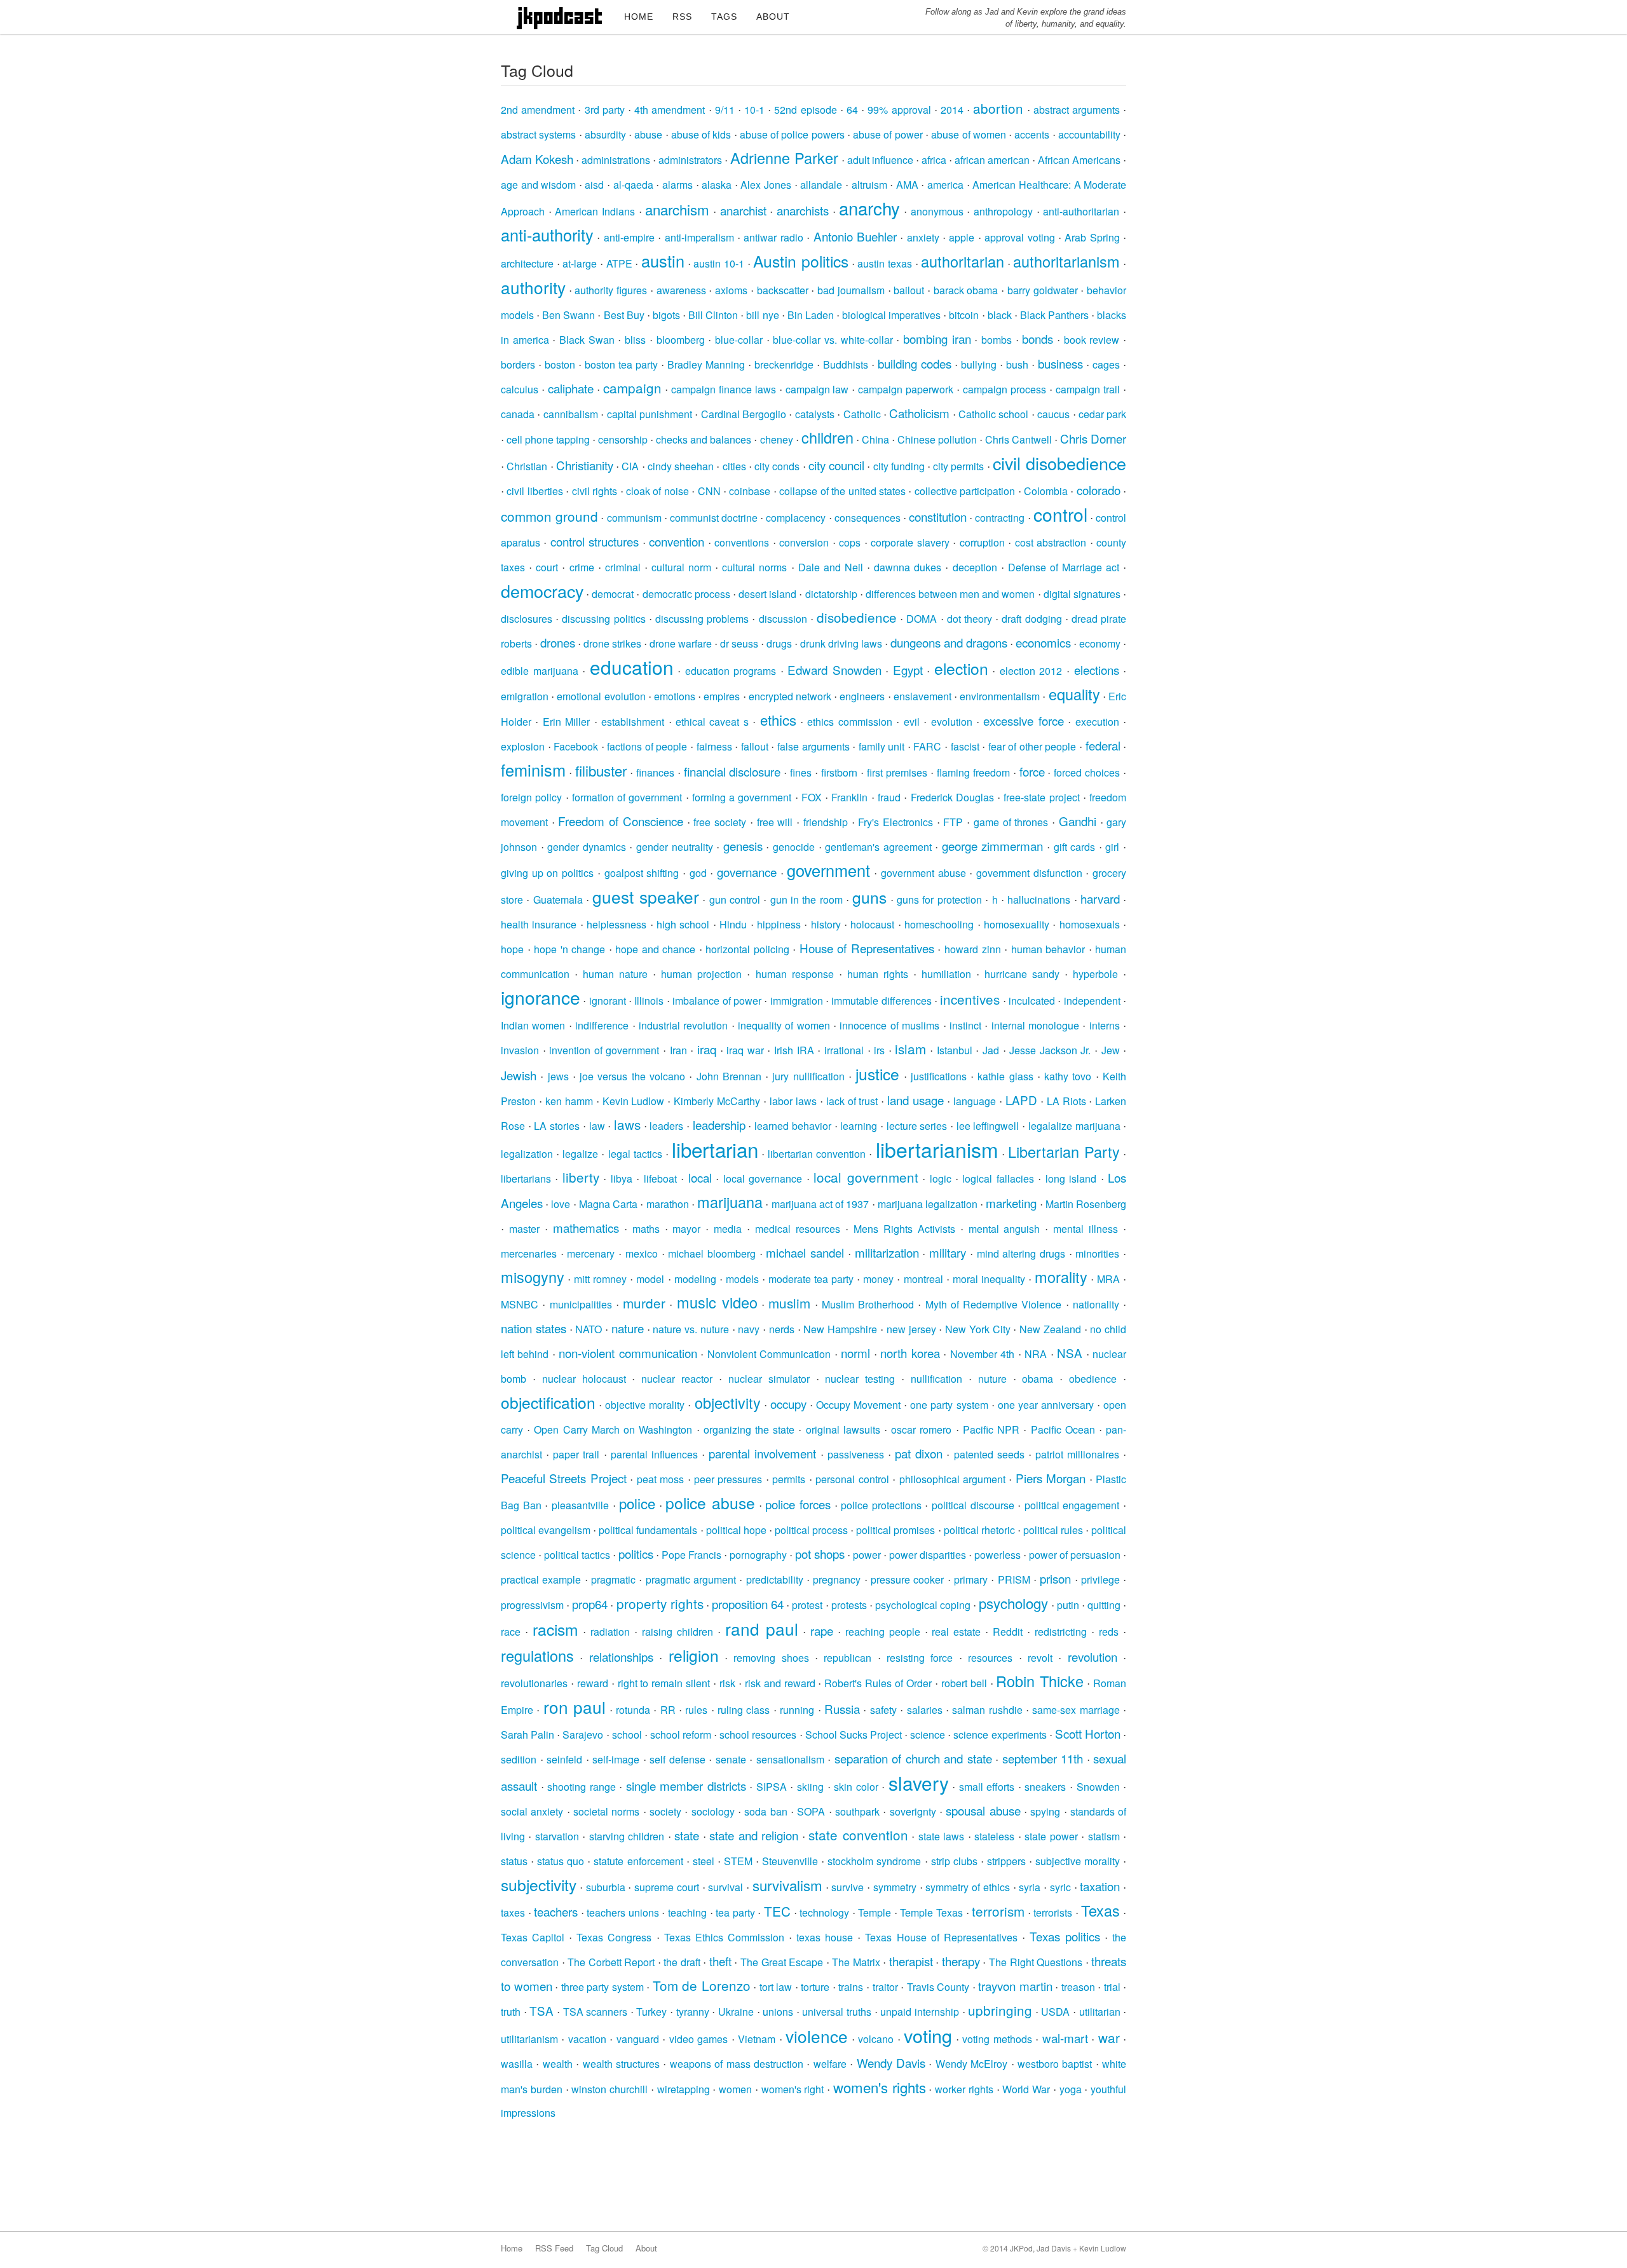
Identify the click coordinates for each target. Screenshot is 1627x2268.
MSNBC (520, 1304)
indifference (602, 1025)
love (561, 1204)
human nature (615, 974)
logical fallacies (998, 1178)
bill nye (762, 315)
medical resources (798, 1229)
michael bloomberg (712, 1253)
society (665, 1811)
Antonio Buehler (855, 236)
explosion (523, 746)
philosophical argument (952, 1479)
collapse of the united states (842, 491)
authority (533, 287)
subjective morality (1078, 1861)
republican (848, 1658)
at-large (580, 263)
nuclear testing (860, 1379)
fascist (965, 746)
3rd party (605, 110)
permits (789, 1479)
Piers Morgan (1051, 1478)
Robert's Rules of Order (878, 1683)
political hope (736, 1530)
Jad (991, 1050)
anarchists (803, 210)
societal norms (606, 1811)
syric (1060, 1887)
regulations (537, 1655)
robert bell (964, 1683)
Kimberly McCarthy (717, 1101)
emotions (675, 696)
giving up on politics (547, 873)
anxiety (923, 237)
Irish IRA (794, 1050)
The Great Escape (782, 1962)
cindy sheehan (681, 466)
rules (696, 1710)
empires (722, 696)
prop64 (590, 1604)
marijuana (730, 1202)
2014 (952, 110)
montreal (923, 1279)
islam (910, 1049)
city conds (777, 466)
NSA (1070, 1353)
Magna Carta (608, 1204)
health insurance (539, 924)
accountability (1089, 134)
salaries (925, 1710)
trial (1112, 1987)
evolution (952, 722)
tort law (776, 1987)
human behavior (1048, 949)
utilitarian (1100, 2012)
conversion (804, 542)
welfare (830, 2064)
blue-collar (739, 340)
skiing (810, 1787)
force (1032, 771)
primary (971, 1579)
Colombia (1046, 491)
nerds (782, 1329)
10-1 (754, 110)
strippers (1006, 1861)
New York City (978, 1329)
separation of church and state (913, 1758)
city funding (899, 466)
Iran (678, 1050)
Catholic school (993, 414)
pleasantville (580, 1505)
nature (628, 1328)
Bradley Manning (706, 364)
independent (1092, 1001)
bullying (979, 364)
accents (1032, 134)
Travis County (938, 1987)
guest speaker (645, 896)
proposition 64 (748, 1604)
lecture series (917, 1126)
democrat (613, 594)
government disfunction (1029, 873)
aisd (594, 185)
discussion (783, 619)
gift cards (1075, 847)
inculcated (1032, 1001)
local (700, 1177)
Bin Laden (811, 315)
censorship (623, 439)
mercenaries (529, 1253)
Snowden (1098, 1787)
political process (811, 1530)
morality (1061, 1277)
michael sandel (805, 1252)
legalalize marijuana (1074, 1126)
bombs (997, 340)
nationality (1096, 1304)
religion (694, 1655)
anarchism (677, 209)
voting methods (997, 2039)
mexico (642, 1253)
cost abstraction (1051, 542)
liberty (581, 1177)
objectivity (728, 1402)
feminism (533, 770)
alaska (717, 185)
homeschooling (939, 924)
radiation (610, 1632)
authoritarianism (1066, 261)
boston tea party (621, 364)
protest (807, 1605)
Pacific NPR (991, 1429)
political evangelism (546, 1530)
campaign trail (1088, 389)
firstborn (839, 772)
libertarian (715, 1149)
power (867, 1555)
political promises (895, 1530)
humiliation (946, 974)
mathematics (586, 1227)
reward (593, 1683)
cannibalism (571, 414)
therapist (911, 1961)
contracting (1000, 518)
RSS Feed (554, 2248)
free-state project (1041, 797)
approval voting (1019, 237)
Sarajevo (583, 1735)
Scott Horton (1088, 1733)
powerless (997, 1555)
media (728, 1229)
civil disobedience (1059, 463)
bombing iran (937, 338)
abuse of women (969, 134)
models (742, 1279)
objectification (548, 1402)
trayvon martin (1015, 1986)
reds (1109, 1632)
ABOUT (773, 17)
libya (622, 1178)
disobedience (857, 617)
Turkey (651, 2012)
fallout (755, 746)
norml (855, 1353)
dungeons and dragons (949, 642)
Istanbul (955, 1050)
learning (859, 1126)
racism (555, 1629)
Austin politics (801, 261)
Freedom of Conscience (620, 821)
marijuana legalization (928, 1204)
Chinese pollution (937, 439)
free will (775, 822)
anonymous (937, 211)
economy (1100, 643)
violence (817, 2036)
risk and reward (780, 1683)
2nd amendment (538, 110)
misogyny (533, 1277)
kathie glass (1005, 1076)
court (547, 567)
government (828, 870)
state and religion (754, 1835)
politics (636, 1553)
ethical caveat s (712, 722)
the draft (682, 1962)
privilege (1100, 1579)
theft (720, 1961)
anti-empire (629, 237)
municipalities (581, 1304)
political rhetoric (979, 1530)
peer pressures (728, 1479)
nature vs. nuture (691, 1329)
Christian (527, 466)
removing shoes (771, 1658)
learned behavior (793, 1126)
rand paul (762, 1628)
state (687, 1835)
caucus (1053, 414)
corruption (982, 542)
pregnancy (837, 1579)
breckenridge (784, 364)
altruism (869, 185)
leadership (719, 1124)
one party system (949, 1405)
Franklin (849, 797)
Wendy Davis (891, 2062)
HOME (639, 17)
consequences (868, 518)
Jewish (519, 1075)
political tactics (577, 1555)
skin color (856, 1787)
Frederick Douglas (952, 797)
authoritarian (963, 261)
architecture (527, 263)
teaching (687, 1912)
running (797, 1710)
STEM (738, 1861)
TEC (777, 1911)
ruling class (744, 1710)
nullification (936, 1379)
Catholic (862, 414)
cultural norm (681, 567)
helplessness (616, 924)
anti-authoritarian (1081, 211)
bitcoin (964, 315)
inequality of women (784, 1025)
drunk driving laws (841, 643)
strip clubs (954, 1861)
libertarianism (937, 1149)
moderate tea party (811, 1279)
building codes (915, 363)
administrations (616, 160)
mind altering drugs (1021, 1253)
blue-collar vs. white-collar (833, 340)
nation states (534, 1328)
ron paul (575, 1707)
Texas (1100, 1910)
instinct (965, 1025)
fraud (889, 797)
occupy (788, 1403)
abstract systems (538, 134)
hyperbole (1095, 974)
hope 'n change (569, 949)
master (524, 1229)
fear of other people (1032, 746)
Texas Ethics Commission (724, 1937)
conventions (742, 542)
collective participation (965, 491)
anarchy (869, 208)
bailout (909, 290)
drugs (779, 643)
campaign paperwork (906, 389)
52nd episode (805, 110)
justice (877, 1074)
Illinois (649, 1001)
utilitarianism (529, 2039)
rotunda (633, 1710)
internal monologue (1035, 1025)
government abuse (923, 873)
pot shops (820, 1553)
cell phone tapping (548, 439)
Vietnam (757, 2039)
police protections (881, 1505)
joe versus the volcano (632, 1076)
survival (725, 1887)
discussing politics (603, 619)
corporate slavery (910, 542)
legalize (580, 1154)
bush (1017, 364)
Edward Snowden (834, 669)
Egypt (908, 669)
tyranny (693, 2012)
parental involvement (762, 1453)
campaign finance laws (724, 389)
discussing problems (702, 619)
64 (852, 110)
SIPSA (772, 1787)
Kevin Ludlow (634, 1101)
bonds (1038, 338)
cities (734, 466)
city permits (958, 466)
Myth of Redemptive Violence (994, 1304)
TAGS (724, 17)
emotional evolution (601, 696)
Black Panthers (1054, 315)
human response (795, 974)
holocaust (872, 924)
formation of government (627, 797)
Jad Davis (1054, 2248)
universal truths (837, 2012)
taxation (1100, 1886)
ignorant (608, 1001)
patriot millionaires (1077, 1454)
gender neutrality (675, 847)
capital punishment (650, 414)
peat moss (660, 1479)
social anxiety (532, 1811)
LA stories (557, 1126)
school (627, 1735)
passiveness (856, 1454)
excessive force (1023, 720)
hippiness (779, 924)
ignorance (541, 997)
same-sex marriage (1076, 1710)
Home (512, 2248)
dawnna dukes (908, 567)
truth (511, 2012)
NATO (589, 1329)
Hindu (733, 924)
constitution (938, 516)
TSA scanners (596, 2012)
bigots (666, 315)
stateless (994, 1836)
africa (934, 160)
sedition (519, 1759)
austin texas (885, 263)
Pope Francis (691, 1555)
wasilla (517, 2064)
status (514, 1861)
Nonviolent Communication (769, 1354)
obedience (1093, 1379)
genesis (743, 845)
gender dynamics (587, 847)
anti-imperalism (699, 237)
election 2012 (1031, 671)
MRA (1108, 1279)
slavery (919, 1782)
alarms (677, 185)
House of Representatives (867, 948)
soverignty (913, 1811)
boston (560, 364)
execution (1097, 722)
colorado (1099, 490)
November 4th (982, 1354)
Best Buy (624, 315)
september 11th (1043, 1758)
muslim (789, 1303)
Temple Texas (931, 1912)
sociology (713, 1811)
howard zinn (973, 949)
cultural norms (754, 567)
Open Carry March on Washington (613, 1429)
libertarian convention (817, 1154)
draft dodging (1031, 619)
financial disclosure (732, 771)
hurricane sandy (1022, 974)
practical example (541, 1579)
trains (851, 1987)
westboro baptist (1055, 2064)
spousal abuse (983, 1810)
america (945, 185)
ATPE (619, 263)
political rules (1053, 1530)
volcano (876, 2039)
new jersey (911, 1329)
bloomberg (681, 340)
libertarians (526, 1178)
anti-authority (547, 234)
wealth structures (621, 2064)
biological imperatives (891, 315)
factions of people (647, 746)
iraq (707, 1049)
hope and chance (655, 949)
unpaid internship (920, 2012)
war (1109, 2037)
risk (727, 1683)
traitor (885, 1987)
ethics (778, 719)
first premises (897, 772)
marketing (1011, 1203)
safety (883, 1710)
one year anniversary (1046, 1405)
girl (1112, 847)
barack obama (966, 290)
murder (644, 1303)
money (878, 1279)
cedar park (1102, 414)
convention (677, 541)
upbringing (1000, 2010)
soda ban (766, 1811)
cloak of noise (657, 491)
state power (1051, 1836)
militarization (887, 1252)
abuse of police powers (792, 134)
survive (848, 1887)
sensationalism (790, 1759)
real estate (956, 1632)
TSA (541, 2010)
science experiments (1000, 1735)
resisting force (920, 1658)
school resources (758, 1735)
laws (627, 1124)
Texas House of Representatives (941, 1937)
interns (1105, 1025)
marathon (668, 1204)
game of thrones (1011, 822)
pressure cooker (907, 1579)
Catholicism (919, 413)
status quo (561, 1861)
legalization (527, 1154)
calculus (520, 389)
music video (717, 1302)
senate (731, 1759)
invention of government (604, 1050)
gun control (735, 900)
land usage (916, 1100)
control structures (595, 541)
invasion (520, 1050)
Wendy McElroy (971, 2064)
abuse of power (888, 134)
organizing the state (749, 1429)
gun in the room (807, 900)
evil (912, 722)
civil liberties (534, 491)
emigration (525, 696)
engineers (862, 696)
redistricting (1061, 1632)
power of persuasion (1075, 1555)
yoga (1071, 2089)
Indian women (533, 1025)
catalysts (815, 414)
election (961, 668)
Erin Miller (566, 722)
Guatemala (558, 900)
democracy (542, 591)
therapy (961, 1961)
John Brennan (729, 1076)
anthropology (1003, 211)
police (637, 1503)
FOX (812, 797)
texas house (825, 1937)
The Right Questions (1036, 1962)
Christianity (585, 465)
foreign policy (531, 797)
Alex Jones (766, 185)
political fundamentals (648, 1530)
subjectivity (539, 1884)
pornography (758, 1555)
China (875, 439)
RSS (682, 17)
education (632, 667)
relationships (621, 1656)
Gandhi (1078, 821)
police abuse (710, 1503)
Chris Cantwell (1018, 439)
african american (992, 160)
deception (975, 567)
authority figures (611, 290)
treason (1078, 1987)
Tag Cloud (604, 2248)
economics (1043, 642)
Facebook (576, 746)
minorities (1097, 1253)
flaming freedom (973, 772)
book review (1092, 340)
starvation (557, 1836)
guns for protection (939, 900)
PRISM (1014, 1579)
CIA (630, 466)
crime (582, 567)
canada (518, 414)
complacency (796, 518)
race (511, 1632)
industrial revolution (683, 1025)
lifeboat (660, 1178)
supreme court (667, 1887)
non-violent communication (628, 1353)
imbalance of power (717, 1001)
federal (1103, 745)
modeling (695, 1279)
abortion (998, 108)
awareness (681, 290)
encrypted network (790, 696)
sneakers (1045, 1787)
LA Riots (1066, 1101)
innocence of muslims (889, 1025)
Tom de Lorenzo (702, 1985)
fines (801, 772)
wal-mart (1065, 2038)
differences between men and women (950, 594)
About (646, 2248)
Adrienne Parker (784, 158)
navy (749, 1329)
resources (990, 1658)
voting (928, 2035)
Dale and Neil (831, 567)
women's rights (880, 2087)
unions (778, 2012)
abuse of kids (701, 134)
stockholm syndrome (874, 1861)
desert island (767, 594)
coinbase (750, 491)
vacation (587, 2039)
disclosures (527, 619)
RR (668, 1710)
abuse (648, 134)
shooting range (582, 1787)
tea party (735, 1912)
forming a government (742, 797)
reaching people (883, 1632)
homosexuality (1017, 924)
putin (1068, 1605)
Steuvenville (790, 1861)
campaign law (817, 389)
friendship (826, 822)
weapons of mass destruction (737, 2064)
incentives (970, 999)
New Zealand (1050, 1329)
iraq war (745, 1050)
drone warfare (681, 643)
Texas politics (1065, 1936)
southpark (857, 1811)
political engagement (1072, 1505)
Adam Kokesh (537, 159)
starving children (627, 1836)
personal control (852, 1479)
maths (646, 1229)
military (948, 1252)
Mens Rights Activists (904, 1229)
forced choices (1087, 772)
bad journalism (851, 290)
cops (850, 542)
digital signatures (1082, 594)
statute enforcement (638, 1861)
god (698, 873)
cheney (777, 439)
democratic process (686, 594)
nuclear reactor (677, 1379)
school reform (681, 1735)
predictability (775, 1579)
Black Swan (587, 340)
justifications (939, 1076)
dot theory (970, 619)
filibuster (601, 770)
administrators (690, 160)
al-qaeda (633, 185)
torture (815, 1987)
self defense (677, 1759)
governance (747, 872)
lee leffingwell (988, 1126)
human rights (878, 974)
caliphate (571, 388)
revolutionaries (534, 1683)
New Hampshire (840, 1329)
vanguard (638, 2039)
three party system (602, 1987)
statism (1104, 1836)
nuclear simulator (769, 1379)
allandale (821, 185)
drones (558, 642)
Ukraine (736, 2012)
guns (869, 897)
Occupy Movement (858, 1405)
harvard (1100, 898)
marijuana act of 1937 (820, 1204)
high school (683, 924)
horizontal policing (747, 949)
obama (1038, 1379)
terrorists (1053, 1912)
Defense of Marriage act (1064, 567)
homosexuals (1090, 924)
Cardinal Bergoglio (744, 414)
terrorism (998, 1911)
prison (1055, 1578)
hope (512, 949)
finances (655, 772)
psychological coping (923, 1605)
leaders (666, 1126)
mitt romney (600, 1279)
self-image (616, 1759)
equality (1074, 694)
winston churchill (609, 2089)
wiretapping (684, 2089)
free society (720, 822)
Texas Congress (614, 1937)
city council (836, 465)
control (1060, 514)
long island (1071, 1178)
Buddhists (846, 364)
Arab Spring (1092, 237)
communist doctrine (714, 518)
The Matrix (856, 1962)
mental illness (1086, 1229)
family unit (882, 746)
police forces (798, 1504)
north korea (910, 1353)
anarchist (743, 210)
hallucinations (1039, 900)
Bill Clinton (713, 315)
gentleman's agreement (878, 847)
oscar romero (921, 1429)
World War (1026, 2089)
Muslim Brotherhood (868, 1304)
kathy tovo (1068, 1076)
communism (634, 518)
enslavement (922, 696)
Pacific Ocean (1063, 1429)
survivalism (787, 1885)
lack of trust (852, 1101)
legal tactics (635, 1154)
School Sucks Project (854, 1735)
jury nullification (808, 1076)
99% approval (899, 110)
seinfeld (564, 1759)
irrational (844, 1050)
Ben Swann (568, 315)
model (650, 1279)
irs (879, 1050)
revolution (1093, 1656)
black (1000, 315)
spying (1045, 1811)
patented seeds (989, 1454)
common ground (549, 516)
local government (866, 1177)
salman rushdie (987, 1710)
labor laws (793, 1101)
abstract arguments (1077, 110)
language (975, 1101)
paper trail (576, 1454)
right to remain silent (664, 1683)
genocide (794, 847)
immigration (797, 1001)
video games (698, 2039)
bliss (635, 340)
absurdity (605, 134)
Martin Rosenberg (1086, 1204)
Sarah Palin (528, 1735)
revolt (1040, 1658)
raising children (677, 1632)
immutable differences (881, 1001)
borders (518, 364)
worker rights (964, 2089)
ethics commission (849, 722)
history (826, 924)
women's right (793, 2089)
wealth (558, 2064)
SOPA (811, 1811)
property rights (660, 1603)
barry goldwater (1043, 290)
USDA (1055, 2012)
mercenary (591, 1253)
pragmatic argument (691, 1579)
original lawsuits (843, 1429)
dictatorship (831, 594)
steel (704, 1861)
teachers (556, 1911)
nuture (992, 1379)
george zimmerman (993, 845)
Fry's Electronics (895, 822)
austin (663, 261)
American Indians (595, 211)
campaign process (1004, 389)
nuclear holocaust (584, 1379)
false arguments (813, 746)
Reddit (1008, 1632)
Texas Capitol (533, 1937)
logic (941, 1178)
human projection (701, 974)
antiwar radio (773, 237)
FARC (927, 746)
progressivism (532, 1605)
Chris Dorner (1093, 438)
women (735, 2089)
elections (1097, 669)
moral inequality (989, 1279)
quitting (1104, 1605)
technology (824, 1912)
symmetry (895, 1887)
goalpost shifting (642, 873)
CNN (709, 491)
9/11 (725, 110)
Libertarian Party (1064, 1151)
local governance (763, 1178)
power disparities (928, 1555)
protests (849, 1605)
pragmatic (613, 1579)
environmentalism (1000, 696)
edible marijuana (540, 671)
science (928, 1735)
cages (1106, 364)
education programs (731, 671)
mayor (686, 1229)
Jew (1111, 1050)
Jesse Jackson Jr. (1050, 1050)
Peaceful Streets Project (564, 1478)
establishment (633, 722)
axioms (731, 290)
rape (822, 1630)
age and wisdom (538, 185)
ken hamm (569, 1101)
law (597, 1126)
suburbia (606, 1887)
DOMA (922, 619)
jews (558, 1076)
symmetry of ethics (968, 1887)
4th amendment (670, 110)
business (1060, 363)
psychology (1013, 1603)
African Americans (1079, 160)
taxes (513, 1912)
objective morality (645, 1405)
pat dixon (919, 1453)
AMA (907, 185)
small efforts (987, 1787)
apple (962, 237)
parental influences (654, 1454)
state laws (941, 1836)
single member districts (686, 1785)
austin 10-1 (719, 263)
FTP (953, 822)
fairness (714, 746)
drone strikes (612, 643)
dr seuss (739, 643)
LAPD (1021, 1100)
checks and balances (704, 439)
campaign (632, 388)
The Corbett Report (611, 1962)
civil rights (595, 491)
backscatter (783, 290)
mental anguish (1004, 1229)
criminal (623, 567)
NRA (1036, 1354)
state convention (858, 1835)
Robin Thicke (1040, 1681)
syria (1030, 1887)
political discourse (973, 1505)
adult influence (880, 160)
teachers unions (623, 1912)
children (827, 437)
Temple (875, 1912)
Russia (842, 1708)
